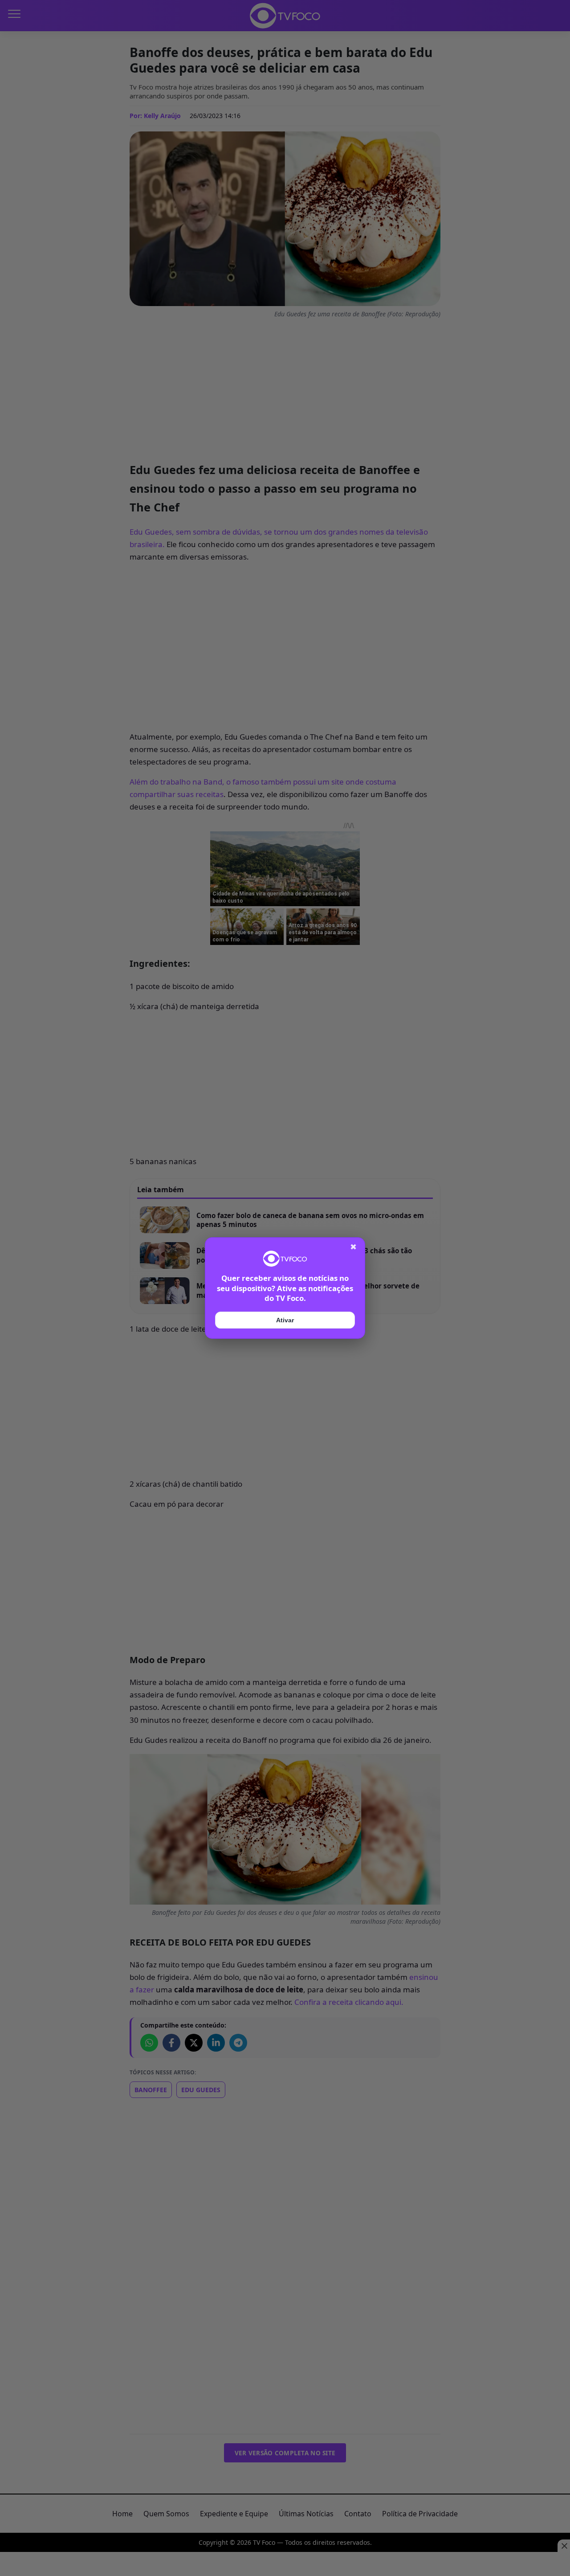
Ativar (285, 1320)
